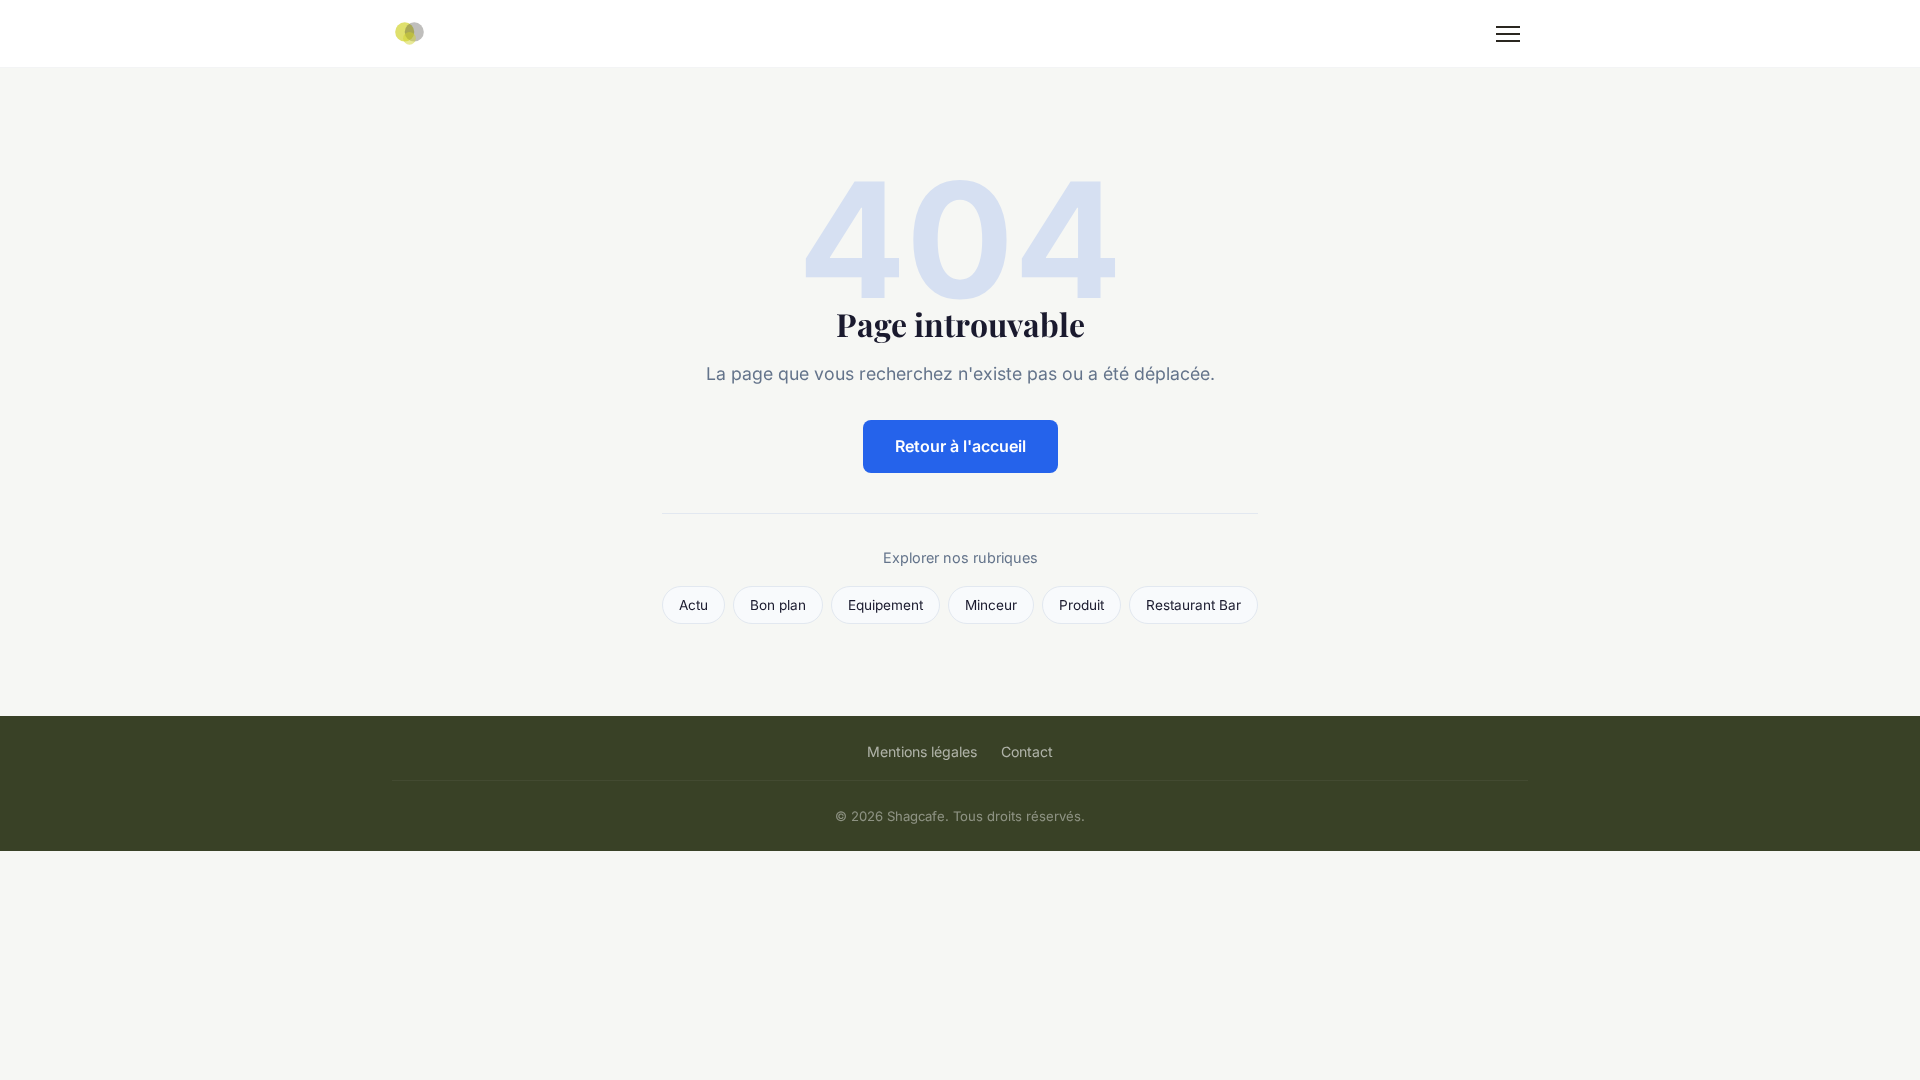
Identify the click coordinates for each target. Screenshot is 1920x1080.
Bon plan (778, 605)
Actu (693, 605)
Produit (1081, 605)
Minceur (991, 605)
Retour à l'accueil (960, 446)
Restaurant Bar (1193, 605)
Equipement (885, 605)
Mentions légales (922, 751)
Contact (1027, 751)
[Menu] (1508, 34)
